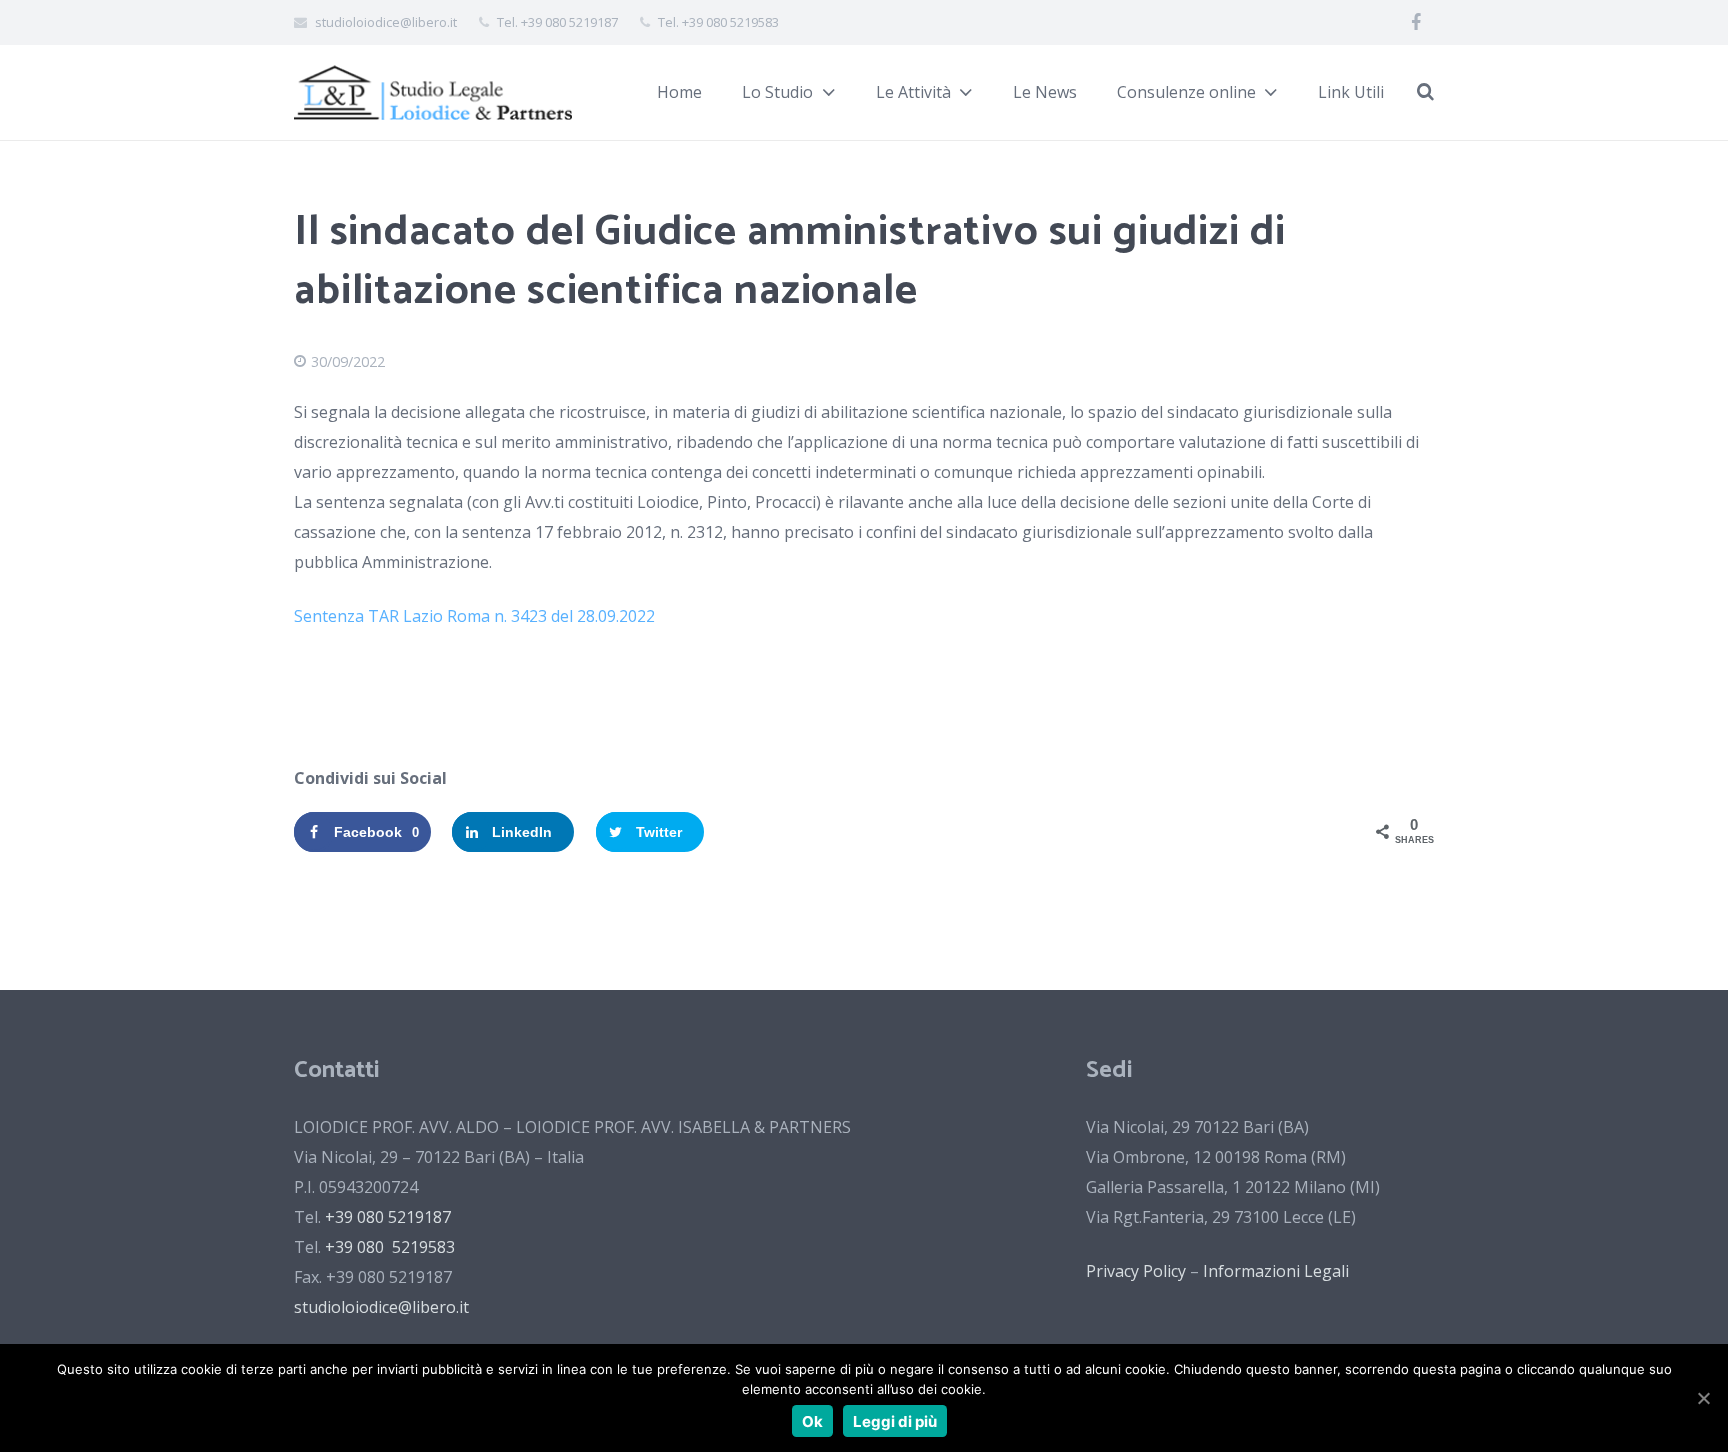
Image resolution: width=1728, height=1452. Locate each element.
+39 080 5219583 (390, 1247)
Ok (812, 1421)
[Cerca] (1425, 92)
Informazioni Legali (1276, 1271)
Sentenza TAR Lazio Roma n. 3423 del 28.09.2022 (474, 616)
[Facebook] (1416, 23)
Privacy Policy (1136, 1271)
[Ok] (1703, 1398)
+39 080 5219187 (388, 1217)
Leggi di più (895, 1421)
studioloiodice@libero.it (381, 1307)
